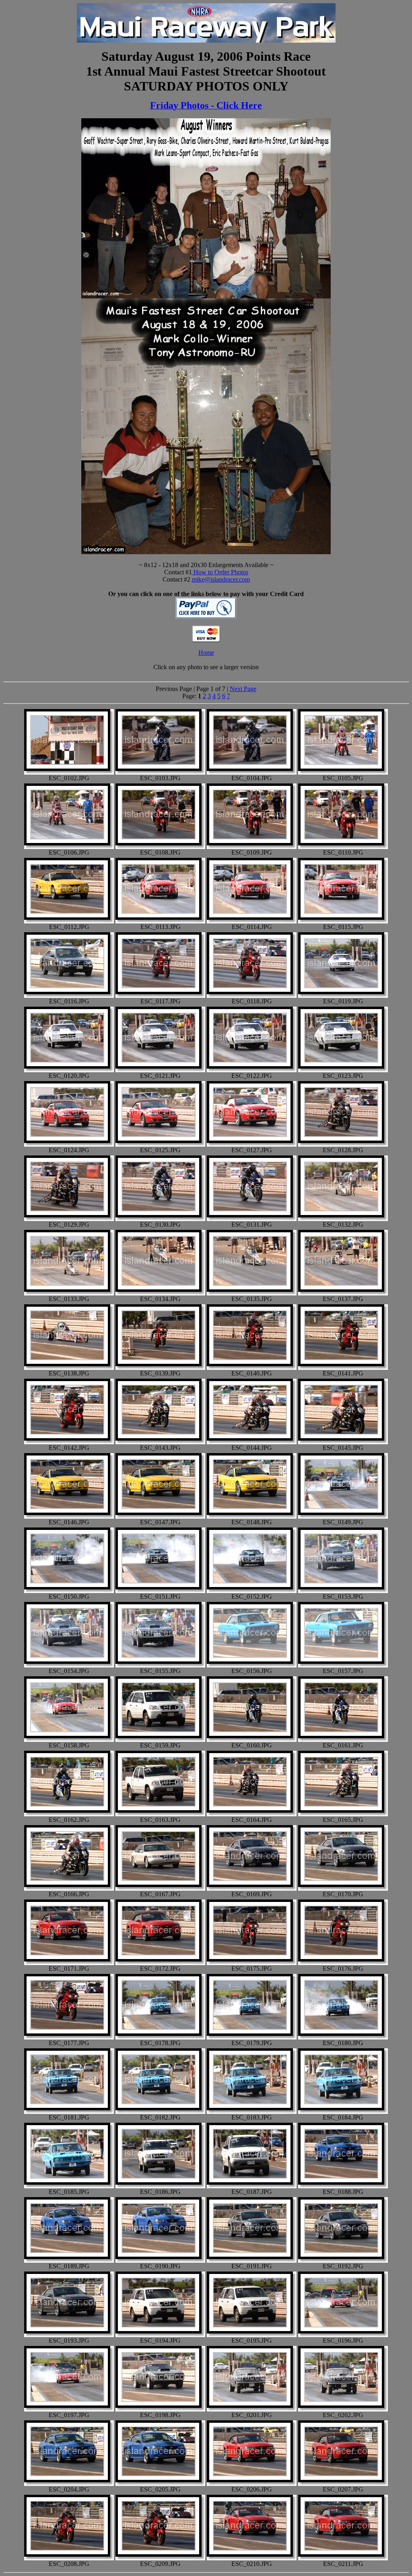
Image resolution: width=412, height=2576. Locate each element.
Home (206, 653)
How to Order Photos (220, 572)
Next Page (243, 689)
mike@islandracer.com (221, 579)
